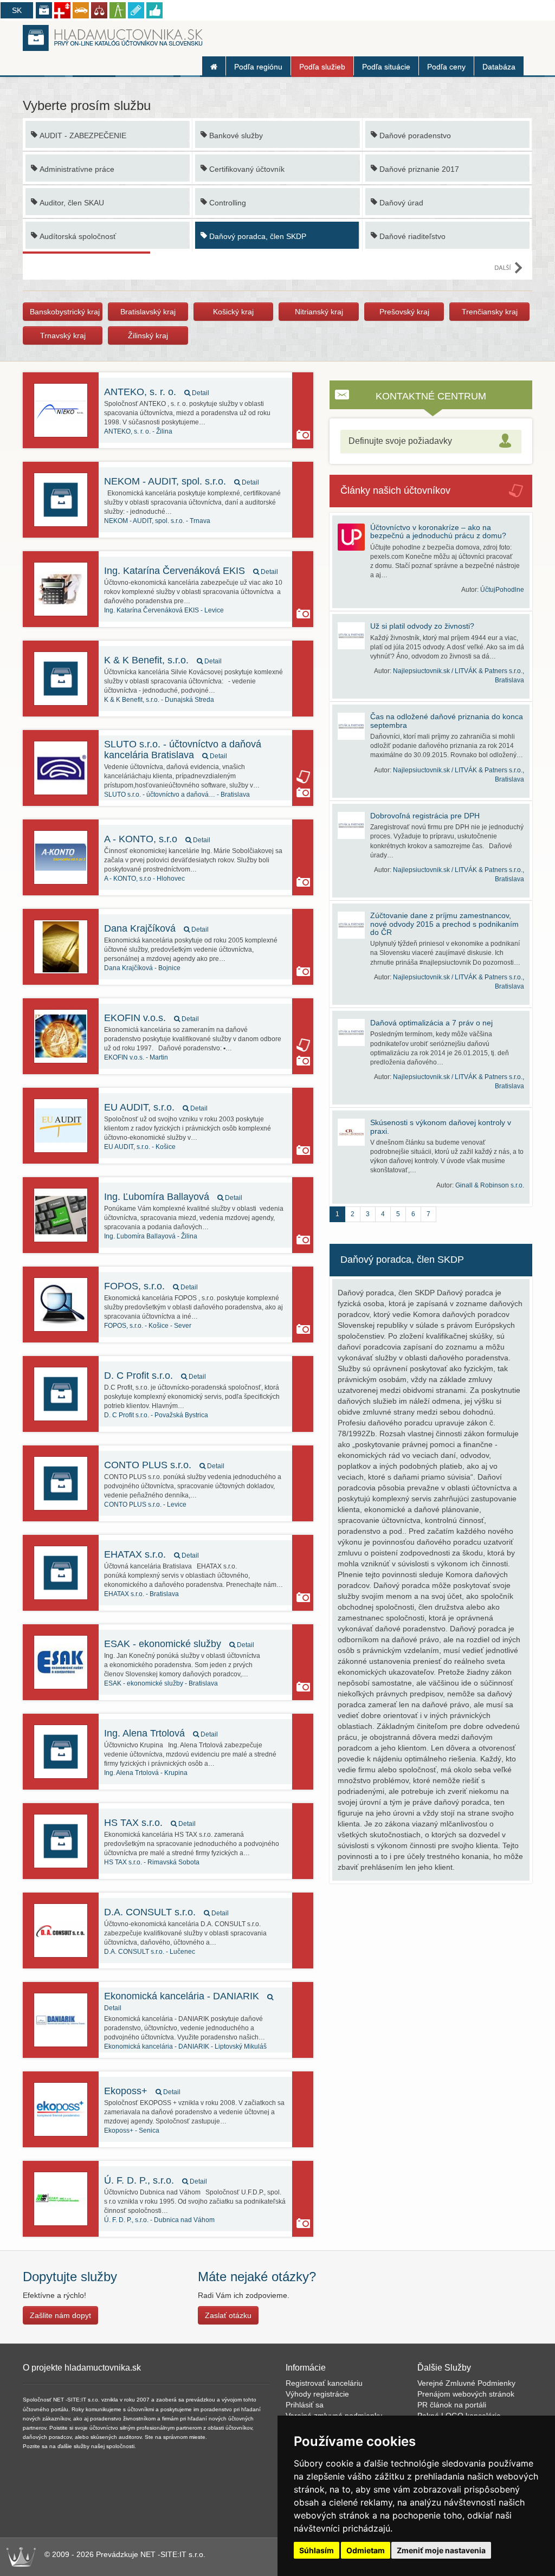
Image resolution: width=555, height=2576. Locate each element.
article (303, 777)
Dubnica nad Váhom (159, 2220)
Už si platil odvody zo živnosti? (422, 626)
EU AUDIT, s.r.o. (156, 1107)
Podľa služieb (322, 67)
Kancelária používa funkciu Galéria (303, 435)
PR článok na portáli (452, 2405)
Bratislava (177, 795)
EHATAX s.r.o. (151, 1554)
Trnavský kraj (63, 335)
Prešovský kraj (404, 312)
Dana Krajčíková (156, 928)
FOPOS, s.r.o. (151, 1286)
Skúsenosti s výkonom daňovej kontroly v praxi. (441, 1126)
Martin (136, 1057)
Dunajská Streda (159, 700)
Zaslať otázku (228, 2315)
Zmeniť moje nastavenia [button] (441, 2550)
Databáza (499, 67)
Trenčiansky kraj (490, 312)
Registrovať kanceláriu (324, 2383)
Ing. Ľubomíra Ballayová (173, 1197)
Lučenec (150, 1952)
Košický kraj (233, 312)
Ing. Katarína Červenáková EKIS (191, 571)
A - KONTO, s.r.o (157, 839)
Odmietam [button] (366, 2550)
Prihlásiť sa (305, 2405)
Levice (164, 610)
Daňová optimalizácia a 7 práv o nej (431, 1023)
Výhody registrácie (317, 2394)
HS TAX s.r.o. (150, 1823)
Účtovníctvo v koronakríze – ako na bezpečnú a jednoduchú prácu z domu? (438, 531)
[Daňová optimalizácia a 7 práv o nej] (354, 1032)
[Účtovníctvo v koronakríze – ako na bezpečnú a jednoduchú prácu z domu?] (354, 537)
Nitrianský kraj (319, 312)
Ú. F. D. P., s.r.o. (156, 2180)
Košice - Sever (148, 1326)
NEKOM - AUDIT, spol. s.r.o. (182, 481)
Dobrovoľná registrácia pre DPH (425, 816)
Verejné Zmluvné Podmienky (466, 2383)
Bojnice (142, 968)
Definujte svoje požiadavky (400, 441)
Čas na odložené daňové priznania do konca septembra (447, 721)
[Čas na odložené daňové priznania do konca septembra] (354, 726)
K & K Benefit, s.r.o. (163, 660)
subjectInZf (303, 598)
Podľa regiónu (258, 67)
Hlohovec (144, 879)
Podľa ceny (446, 67)
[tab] (431, 441)
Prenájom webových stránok (466, 2394)
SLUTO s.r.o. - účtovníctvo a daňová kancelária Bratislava (183, 750)
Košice (140, 1147)
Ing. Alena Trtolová (161, 1733)
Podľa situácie (386, 67)
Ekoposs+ (142, 2091)
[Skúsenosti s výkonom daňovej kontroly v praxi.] (354, 1132)
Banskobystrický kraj (65, 312)
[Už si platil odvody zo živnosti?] (354, 636)
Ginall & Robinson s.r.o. (490, 1185)
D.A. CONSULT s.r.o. (166, 1912)
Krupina (146, 1773)
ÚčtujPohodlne (502, 590)
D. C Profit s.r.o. (155, 1376)
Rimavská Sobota (152, 1862)
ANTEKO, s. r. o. (157, 392)
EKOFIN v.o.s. (151, 1018)
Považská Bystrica (156, 1415)
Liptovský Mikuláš (185, 2046)
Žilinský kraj (148, 335)
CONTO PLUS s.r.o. (164, 1465)
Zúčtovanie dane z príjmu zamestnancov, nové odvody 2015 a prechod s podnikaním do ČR (444, 924)
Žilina (138, 431)
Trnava (157, 521)
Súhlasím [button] (317, 2550)
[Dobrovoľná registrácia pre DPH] (354, 825)
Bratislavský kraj (148, 312)
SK (17, 10)
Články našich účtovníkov (395, 490)
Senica (132, 2130)
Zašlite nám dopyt (60, 2315)
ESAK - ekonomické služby (179, 1644)
